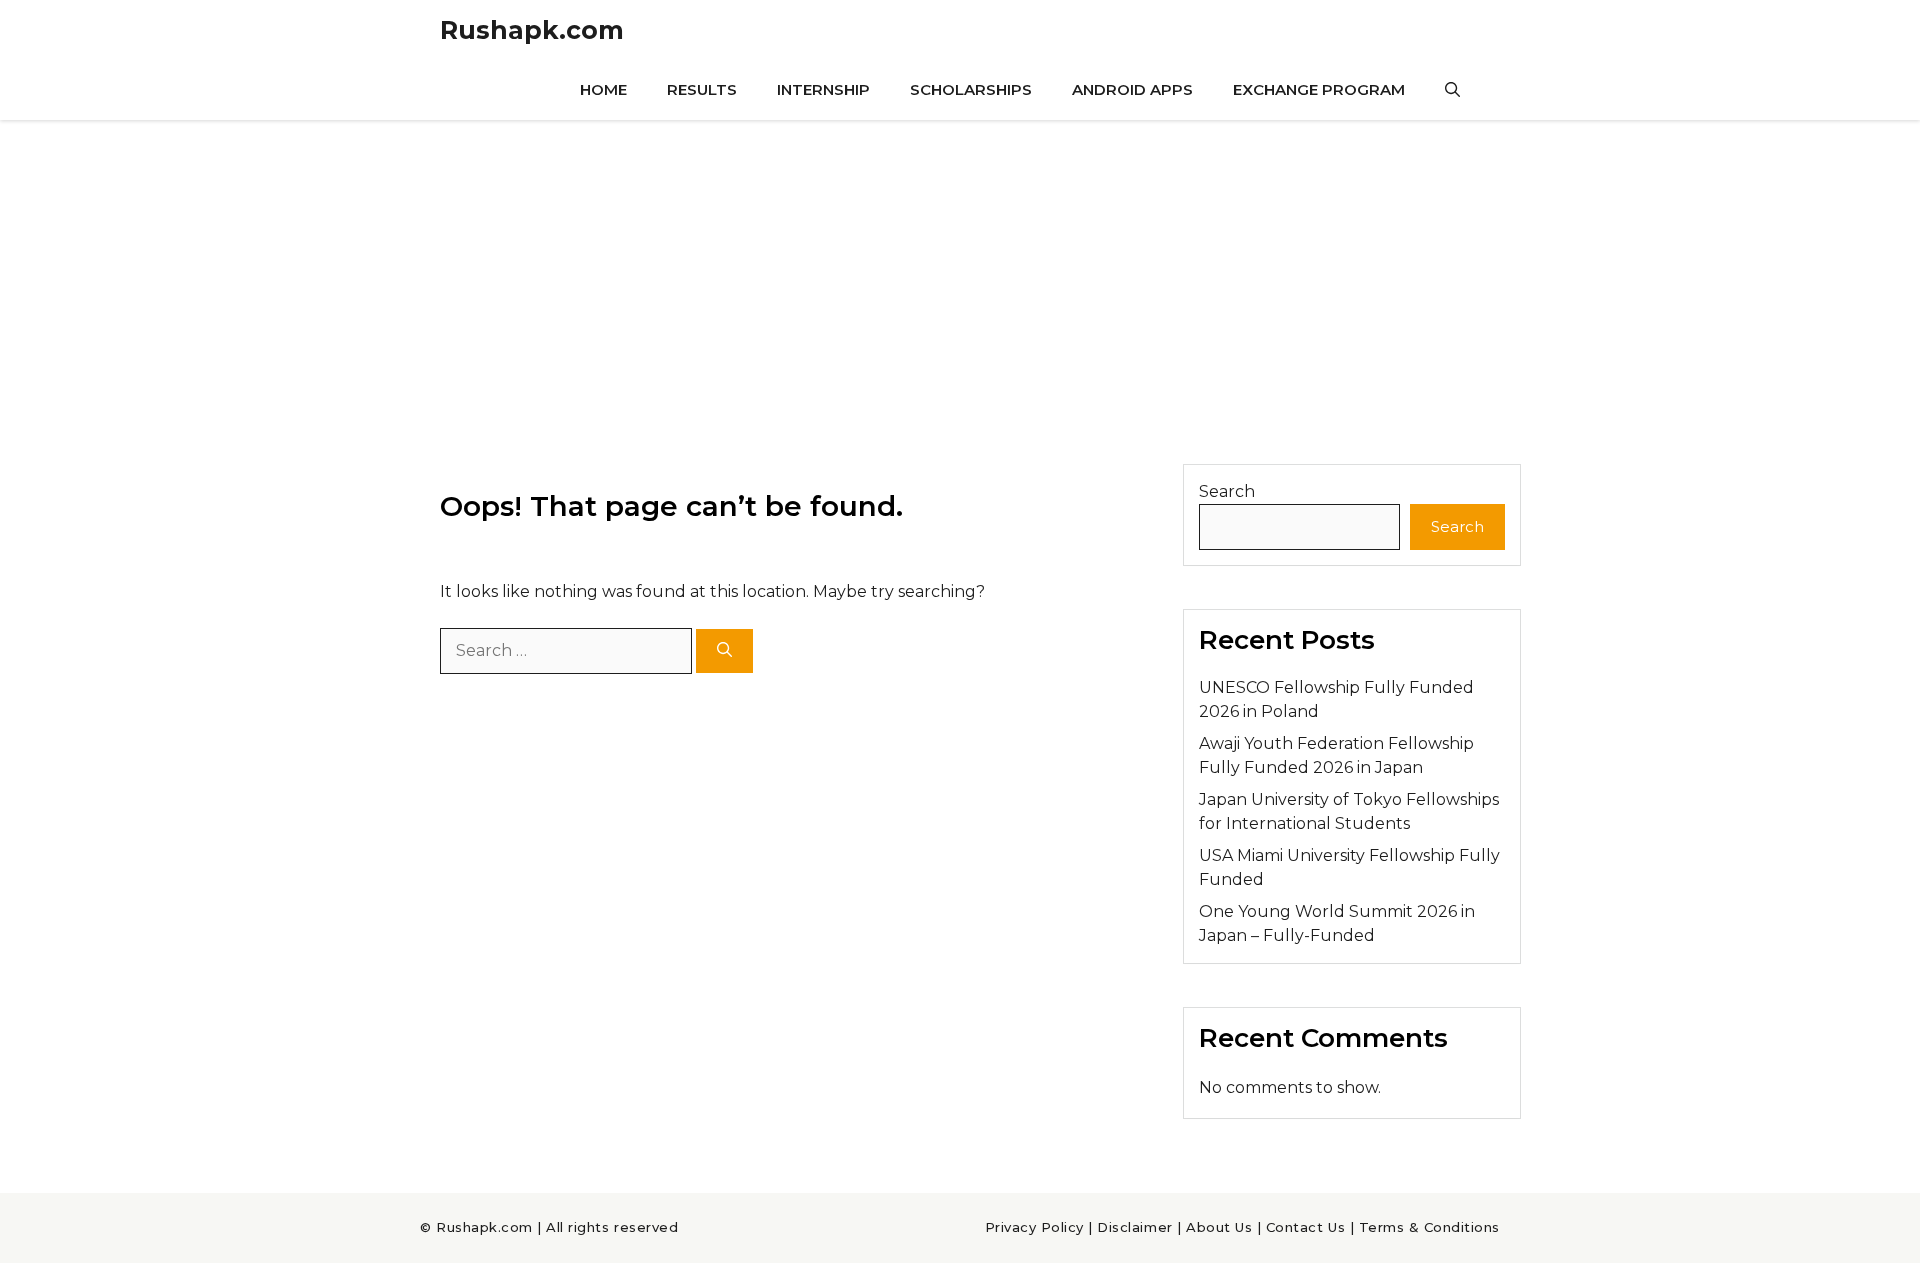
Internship (823, 89)
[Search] (724, 651)
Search (1227, 491)
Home (603, 89)
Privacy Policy (1034, 1227)
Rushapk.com (532, 30)
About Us (1219, 1227)
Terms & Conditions (1429, 1227)
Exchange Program (1319, 89)
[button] (1452, 90)
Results (702, 89)
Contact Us (1305, 1227)
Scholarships (971, 89)
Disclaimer (1134, 1227)
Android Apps (1132, 89)
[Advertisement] (960, 270)
